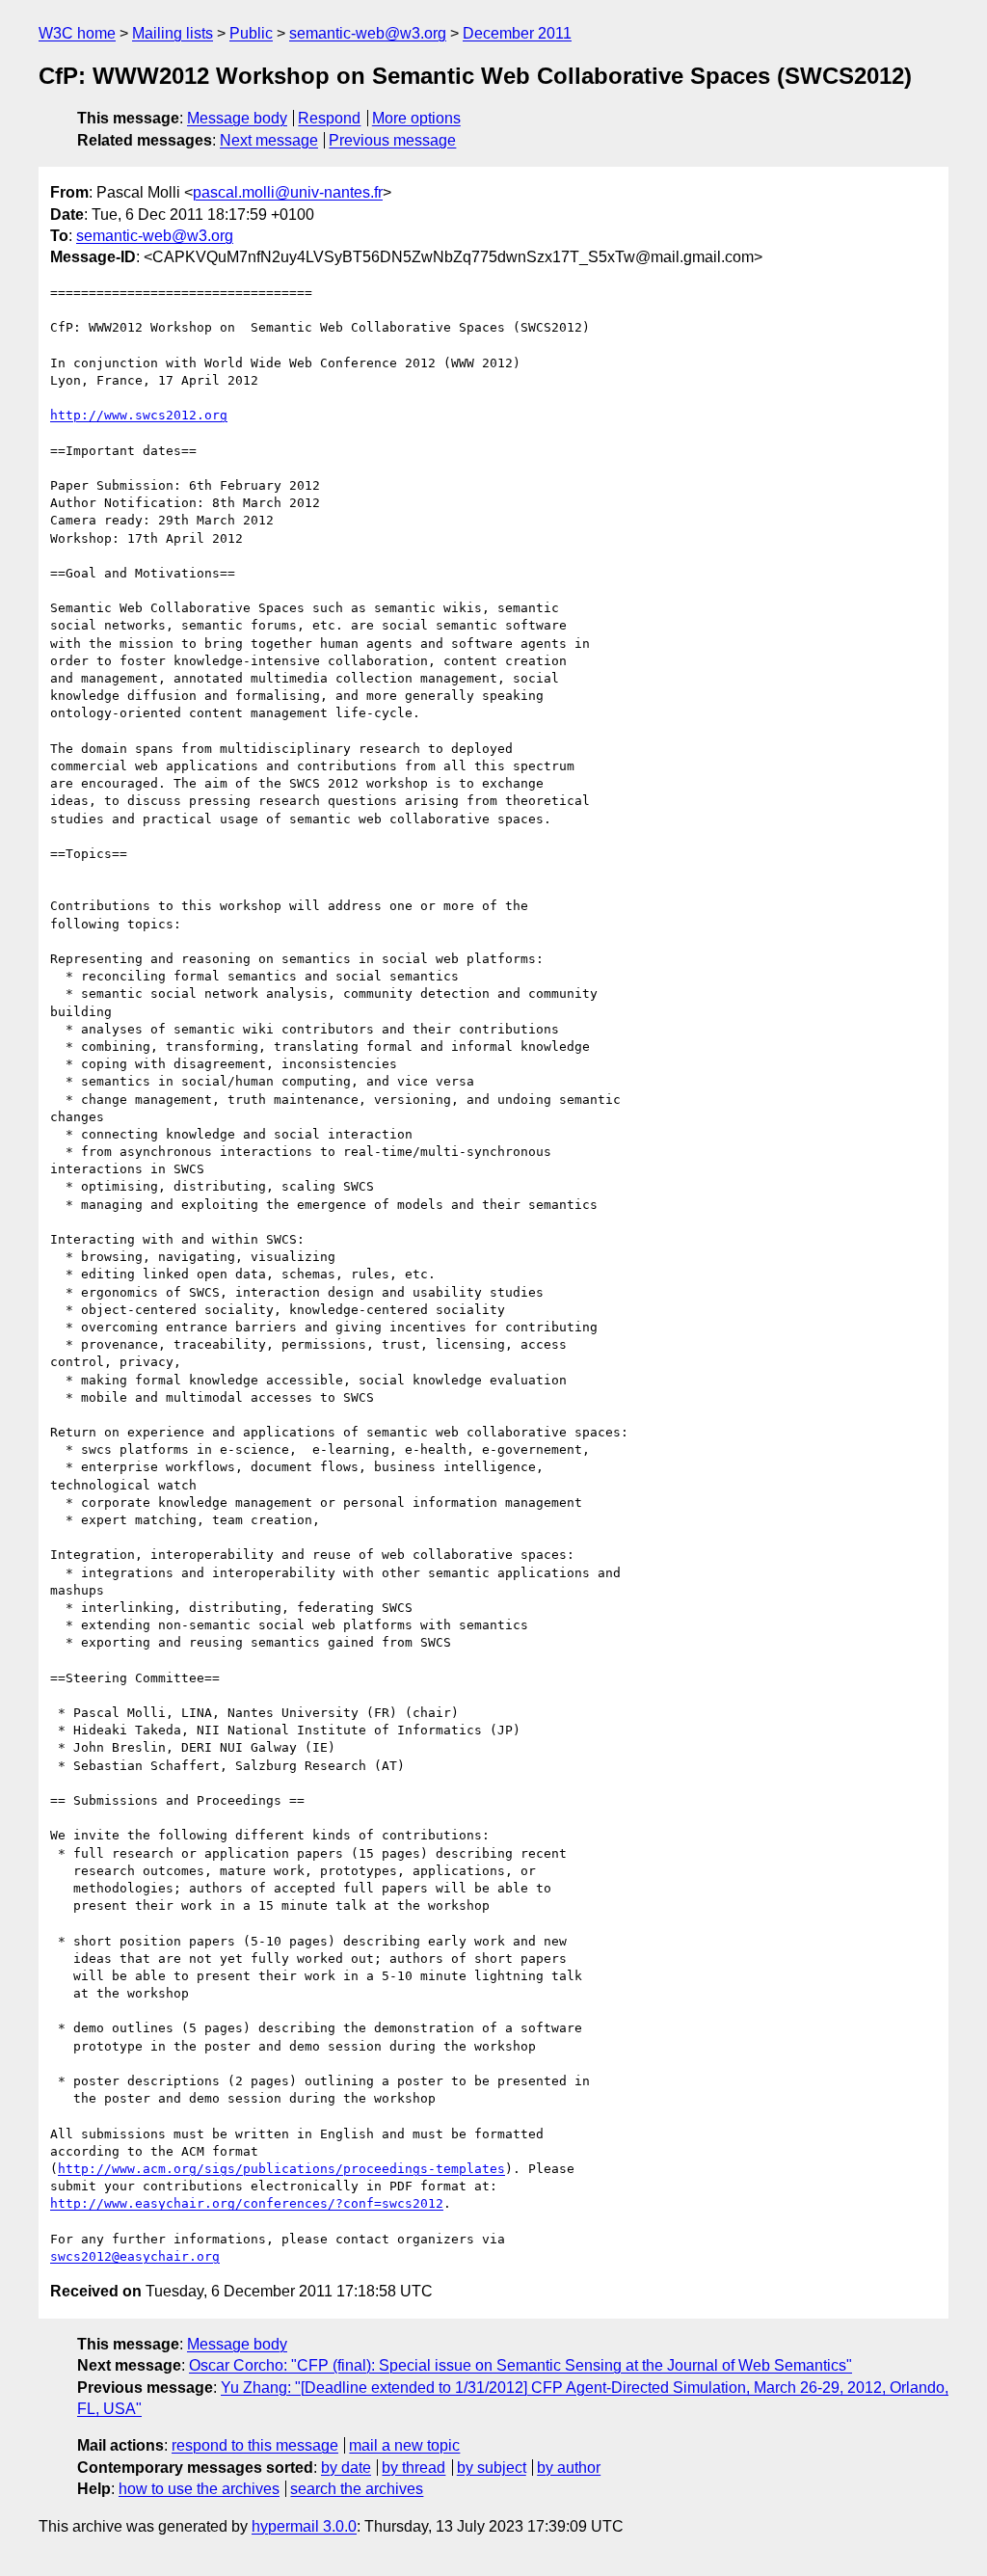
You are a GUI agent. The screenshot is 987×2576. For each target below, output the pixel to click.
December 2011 (517, 33)
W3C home (77, 33)
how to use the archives (199, 2489)
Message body (237, 118)
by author (569, 2468)
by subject (492, 2468)
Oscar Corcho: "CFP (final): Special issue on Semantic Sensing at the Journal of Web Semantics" (520, 2365)
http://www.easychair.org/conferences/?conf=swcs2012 (247, 2203)
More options (416, 118)
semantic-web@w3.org (368, 33)
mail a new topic (404, 2445)
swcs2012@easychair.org (135, 2256)
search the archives (357, 2489)
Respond (329, 118)
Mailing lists (173, 33)
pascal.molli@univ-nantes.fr (288, 192)
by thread (413, 2468)
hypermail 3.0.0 (304, 2526)
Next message (269, 140)
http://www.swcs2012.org (139, 415)
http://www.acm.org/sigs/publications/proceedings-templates (281, 2169)
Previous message (392, 140)
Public (251, 33)
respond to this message (255, 2445)
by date (346, 2468)
